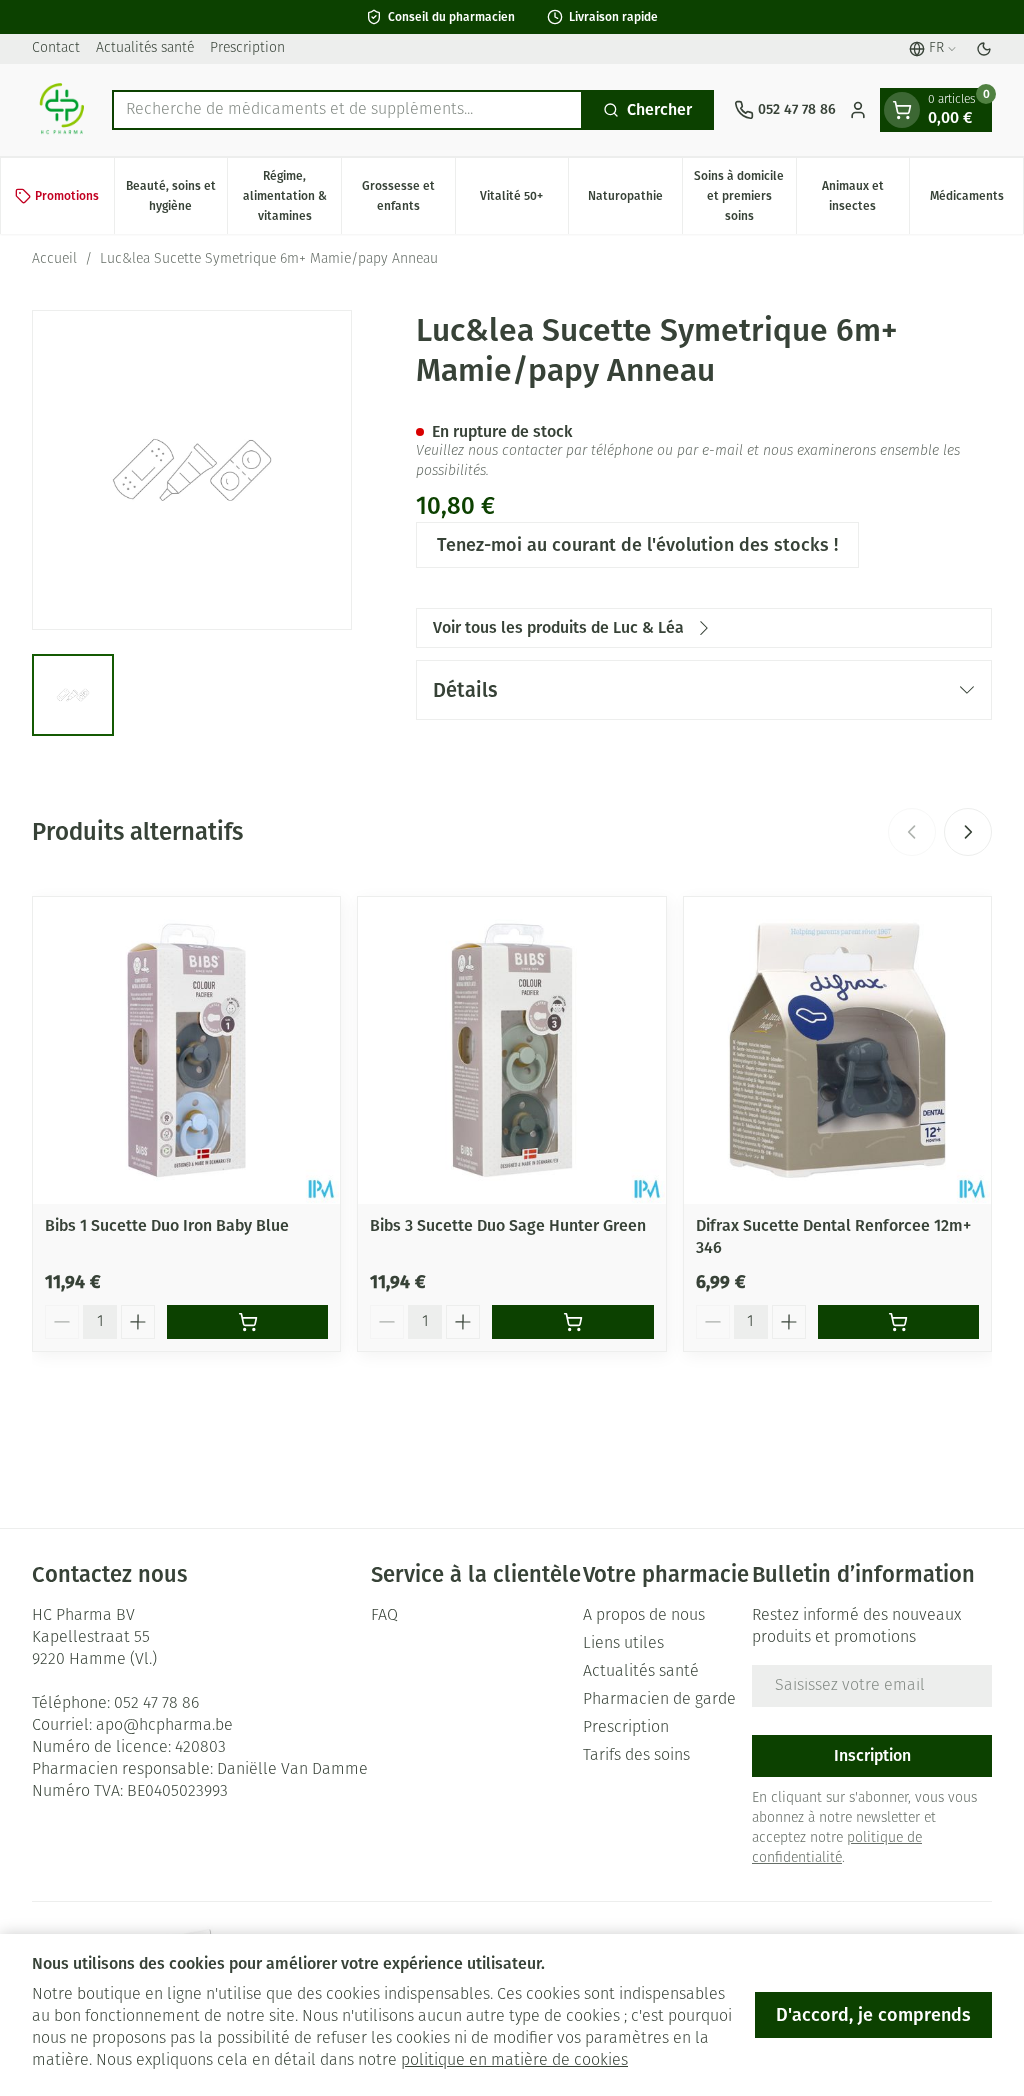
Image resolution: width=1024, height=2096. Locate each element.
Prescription (247, 48)
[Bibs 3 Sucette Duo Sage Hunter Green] (511, 1050)
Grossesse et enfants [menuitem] (408, 196)
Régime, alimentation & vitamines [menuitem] (292, 196)
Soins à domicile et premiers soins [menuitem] (744, 196)
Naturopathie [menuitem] (635, 201)
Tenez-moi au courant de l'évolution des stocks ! (637, 545)
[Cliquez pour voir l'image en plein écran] (192, 470)
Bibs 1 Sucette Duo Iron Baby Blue (167, 1225)
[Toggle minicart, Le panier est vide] (902, 110)
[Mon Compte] (858, 110)
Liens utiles (623, 1644)
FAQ (384, 1616)
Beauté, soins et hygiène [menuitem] (176, 196)
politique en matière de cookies (514, 2061)
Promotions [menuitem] (67, 196)
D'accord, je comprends (873, 2015)
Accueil (54, 259)
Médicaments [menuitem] (976, 201)
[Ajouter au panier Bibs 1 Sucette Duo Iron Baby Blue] (247, 1322)
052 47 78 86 (156, 1704)
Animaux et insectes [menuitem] (865, 196)
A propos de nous (644, 1616)
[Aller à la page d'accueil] (62, 110)
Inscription (872, 1755)
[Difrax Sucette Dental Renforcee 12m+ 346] (837, 1050)
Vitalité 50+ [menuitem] (524, 201)
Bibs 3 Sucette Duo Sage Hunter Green (508, 1225)
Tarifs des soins (636, 1756)
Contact (56, 48)
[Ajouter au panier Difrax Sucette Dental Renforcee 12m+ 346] (898, 1322)
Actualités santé (145, 48)
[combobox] (347, 110)
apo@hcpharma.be (164, 1726)
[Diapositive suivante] (968, 832)
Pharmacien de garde (659, 1700)
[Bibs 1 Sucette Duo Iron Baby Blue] (186, 1050)
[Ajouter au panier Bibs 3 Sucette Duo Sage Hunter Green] (572, 1322)
